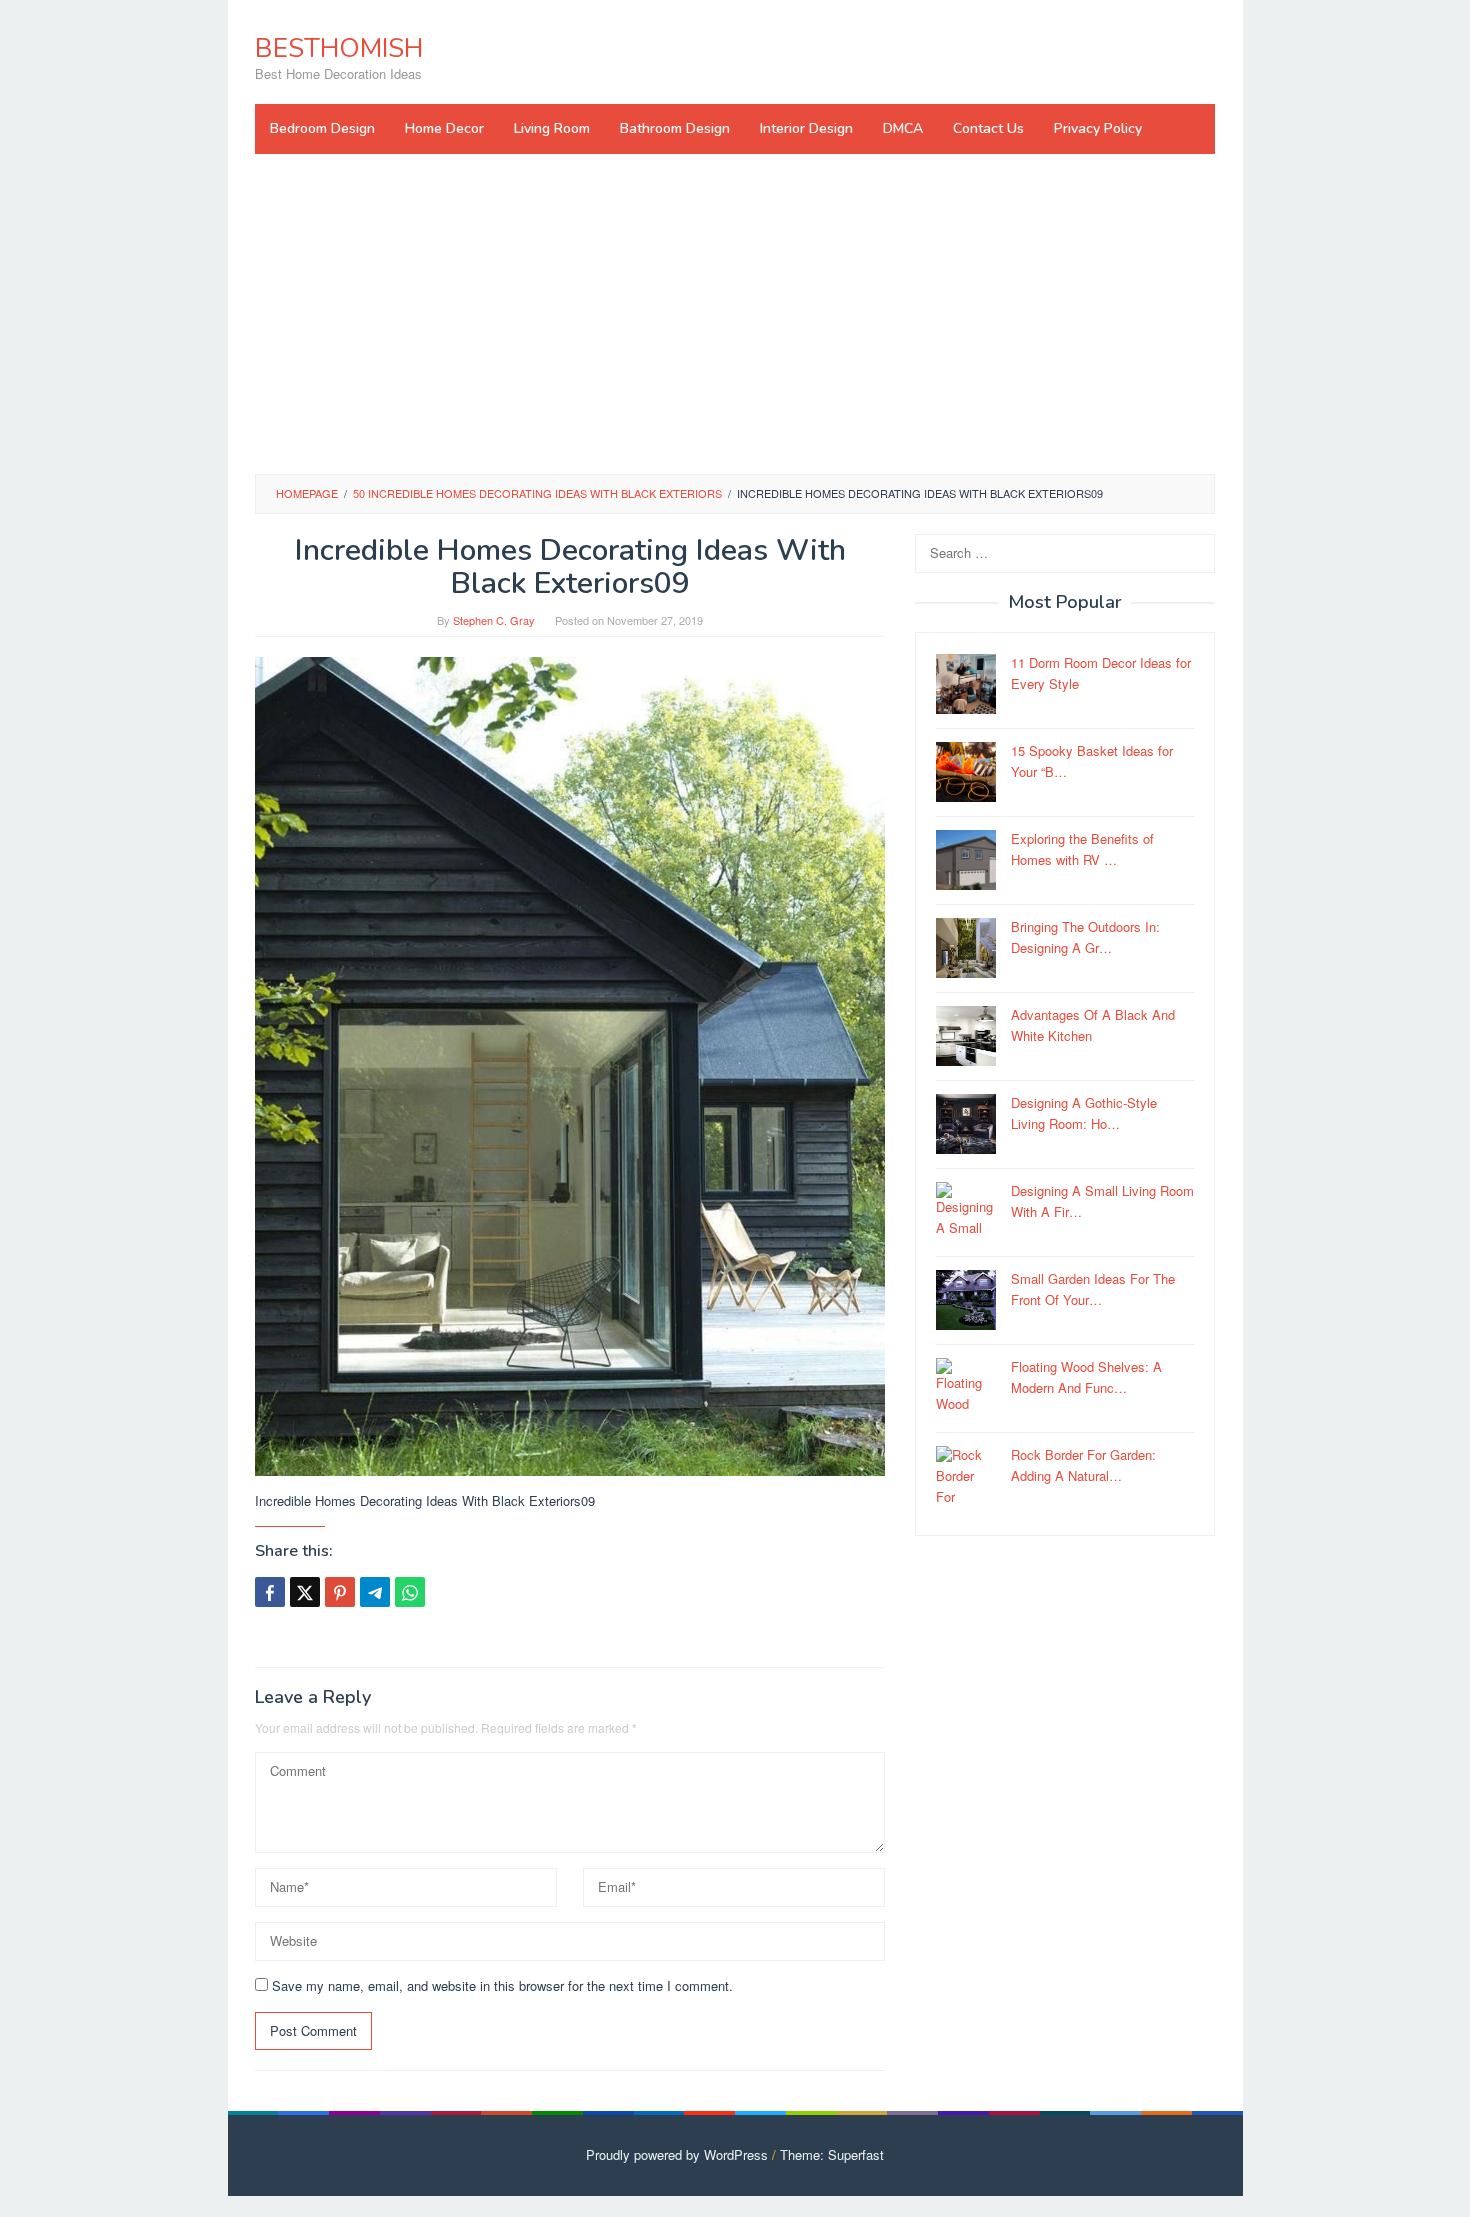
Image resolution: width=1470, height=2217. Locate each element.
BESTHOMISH (339, 48)
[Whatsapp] (410, 1592)
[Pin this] (340, 1592)
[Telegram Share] (375, 1592)
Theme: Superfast (832, 2154)
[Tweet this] (305, 1592)
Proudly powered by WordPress (677, 2154)
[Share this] (270, 1592)
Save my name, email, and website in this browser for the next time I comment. (502, 1985)
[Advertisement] (735, 314)
